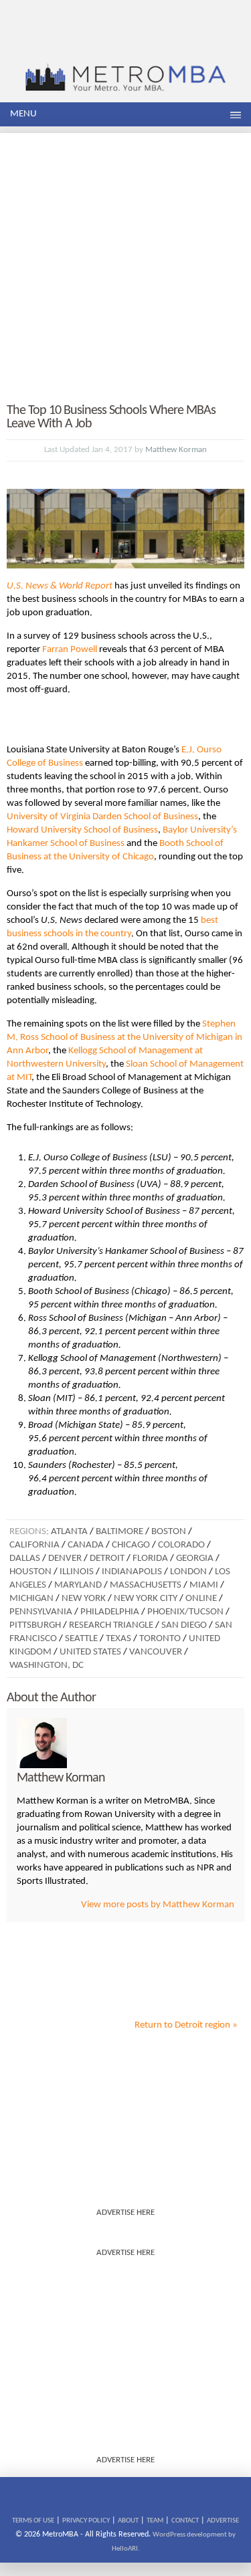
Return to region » (186, 2025)
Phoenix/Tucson (185, 1612)
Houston (30, 1572)
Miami (204, 1585)
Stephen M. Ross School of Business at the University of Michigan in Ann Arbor (124, 1038)
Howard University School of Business (82, 830)
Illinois (77, 1572)
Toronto (160, 1639)
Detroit (107, 1559)
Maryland (78, 1585)
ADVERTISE (223, 2521)
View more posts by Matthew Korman (158, 1905)
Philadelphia (110, 1612)
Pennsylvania (41, 1612)
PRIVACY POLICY (86, 2521)
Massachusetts (146, 1585)
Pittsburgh (35, 1625)
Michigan (31, 1599)
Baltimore (119, 1532)
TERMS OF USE (33, 2521)
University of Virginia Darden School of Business (102, 817)
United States (90, 1652)
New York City (146, 1599)
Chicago (131, 1545)
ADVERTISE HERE (125, 2213)
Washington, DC (47, 1666)
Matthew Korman (176, 450)
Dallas (25, 1559)
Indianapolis (132, 1572)
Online (201, 1599)
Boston (169, 1532)
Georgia (195, 1559)
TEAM (155, 2521)
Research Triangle (111, 1625)
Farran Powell (70, 650)
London (188, 1572)
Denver (65, 1559)
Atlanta (69, 1532)
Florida (150, 1559)
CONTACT (185, 2521)
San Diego (184, 1625)
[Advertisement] (125, 258)
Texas (118, 1639)
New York (84, 1599)
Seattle (81, 1639)
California (34, 1545)
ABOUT (128, 2521)
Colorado (181, 1545)
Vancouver (156, 1652)
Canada (86, 1545)
